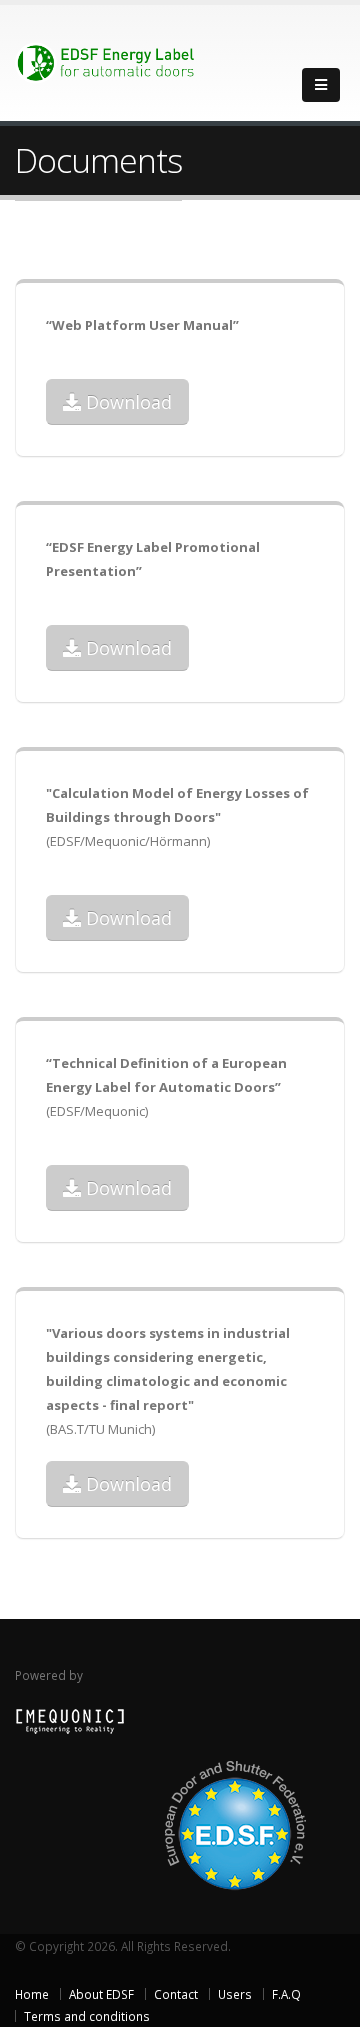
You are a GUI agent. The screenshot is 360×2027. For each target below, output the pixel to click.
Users (235, 1994)
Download (126, 402)
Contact (176, 1994)
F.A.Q (286, 1994)
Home (32, 1994)
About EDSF (101, 1994)
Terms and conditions (87, 2016)
